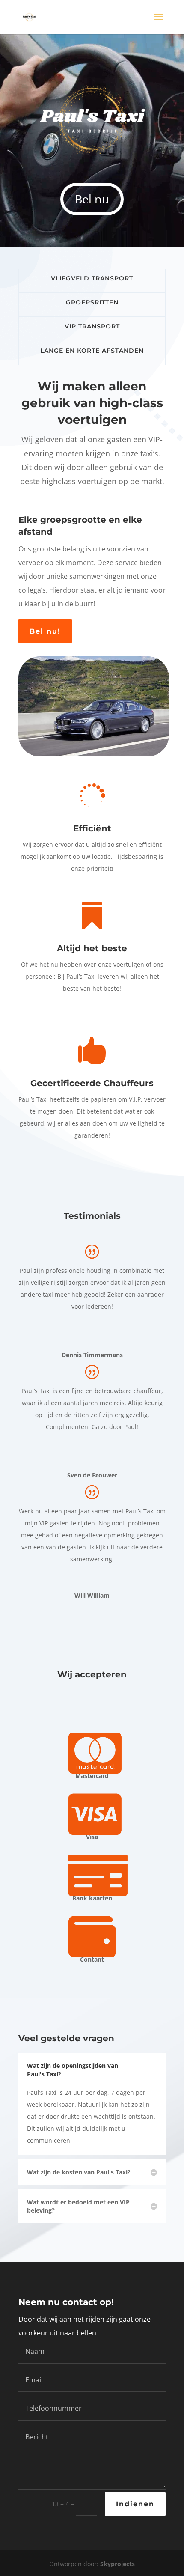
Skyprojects (117, 2564)
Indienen (135, 2504)
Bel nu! (45, 631)
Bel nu (92, 199)
